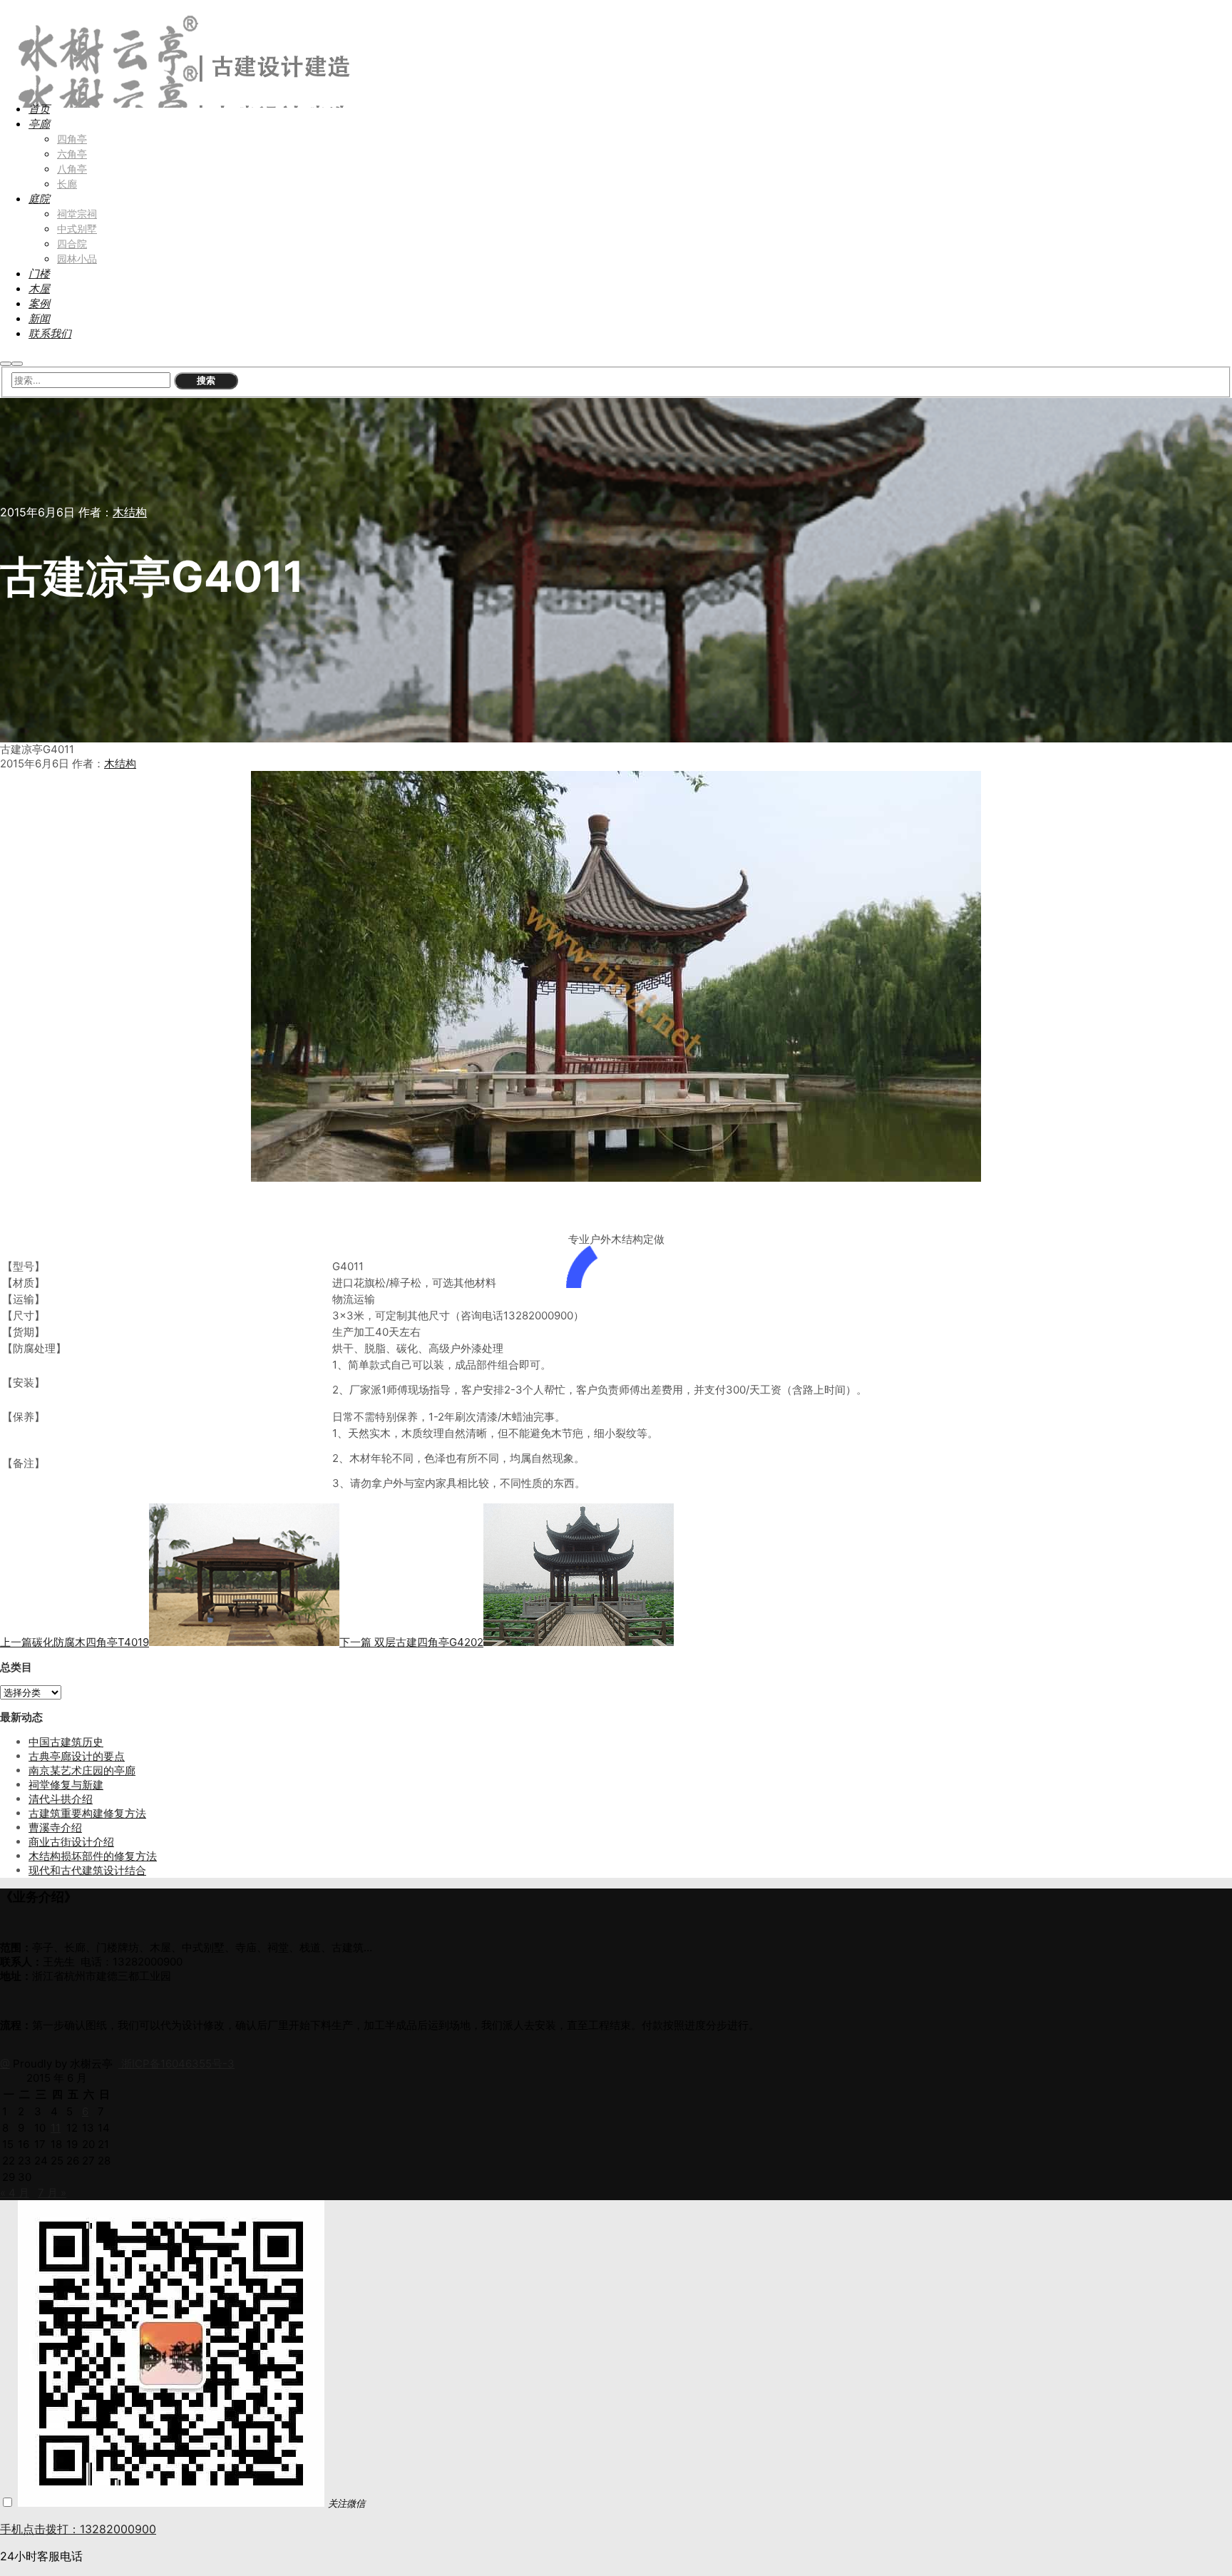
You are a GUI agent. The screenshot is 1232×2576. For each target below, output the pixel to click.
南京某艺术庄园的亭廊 (82, 1770)
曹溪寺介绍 (55, 1828)
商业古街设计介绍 (71, 1842)
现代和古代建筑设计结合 (87, 1870)
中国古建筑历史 (66, 1742)
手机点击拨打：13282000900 (78, 2529)
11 (56, 2128)
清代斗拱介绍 (61, 1799)
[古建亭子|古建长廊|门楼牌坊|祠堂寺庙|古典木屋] (179, 79)
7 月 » (52, 2193)
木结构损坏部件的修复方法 (93, 1856)
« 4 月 (15, 2193)
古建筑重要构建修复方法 (87, 1813)
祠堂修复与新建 (66, 1785)
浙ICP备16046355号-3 (176, 2064)
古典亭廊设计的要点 (77, 1756)
